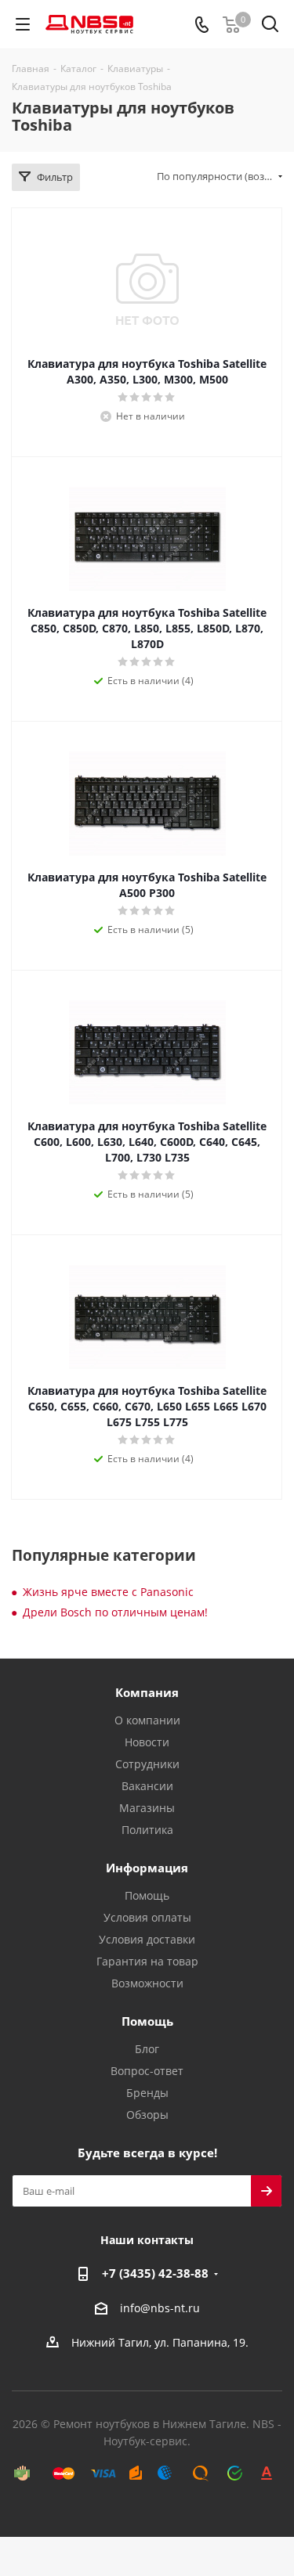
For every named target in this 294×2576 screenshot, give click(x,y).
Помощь (147, 1895)
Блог (147, 2049)
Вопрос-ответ (147, 2071)
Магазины (147, 1808)
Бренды (147, 2093)
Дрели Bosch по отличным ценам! (115, 1612)
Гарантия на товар (147, 1961)
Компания (147, 1692)
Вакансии (147, 1786)
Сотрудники (147, 1764)
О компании (147, 1720)
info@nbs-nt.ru (160, 2308)
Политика (147, 1830)
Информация (147, 1868)
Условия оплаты (147, 1917)
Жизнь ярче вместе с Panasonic (108, 1592)
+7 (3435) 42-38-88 (155, 2273)
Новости (147, 1742)
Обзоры (147, 2115)
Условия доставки (147, 1939)
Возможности (147, 1983)
